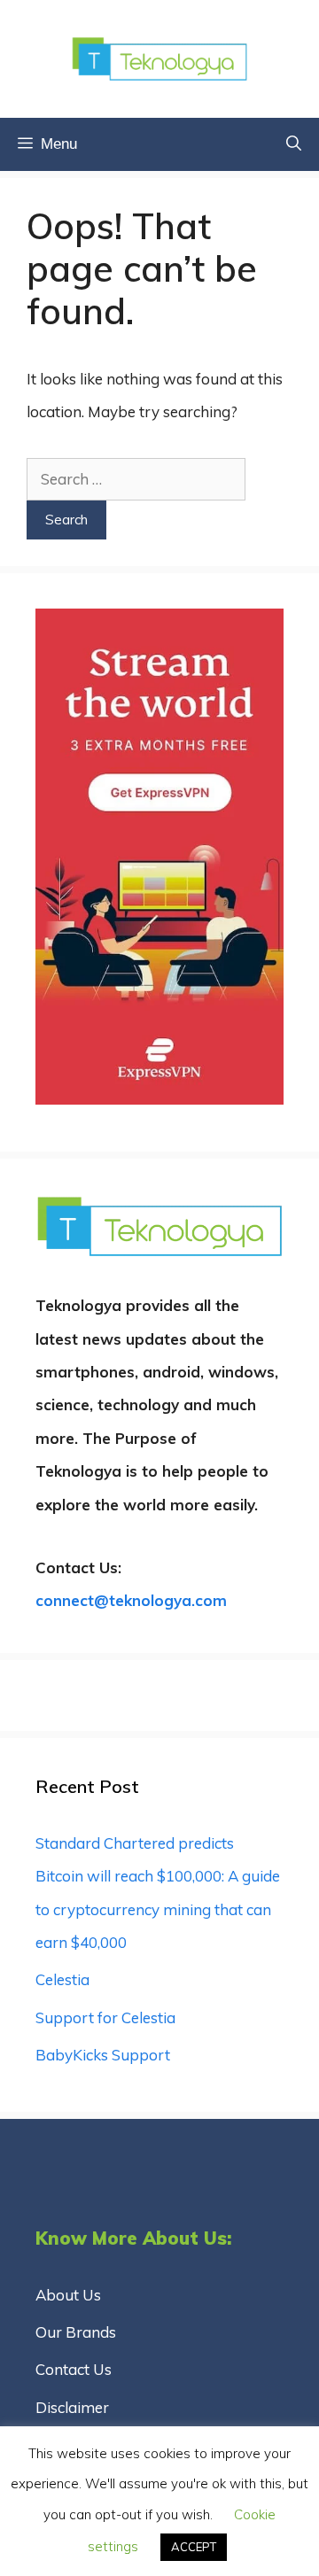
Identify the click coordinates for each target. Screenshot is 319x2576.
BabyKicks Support (103, 2055)
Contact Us (74, 2369)
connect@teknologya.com (131, 1600)
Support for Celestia (105, 2017)
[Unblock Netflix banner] (159, 1099)
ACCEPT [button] (194, 2547)
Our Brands (76, 2332)
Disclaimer (72, 2407)
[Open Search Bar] (294, 144)
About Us (68, 2295)
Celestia (62, 1979)
